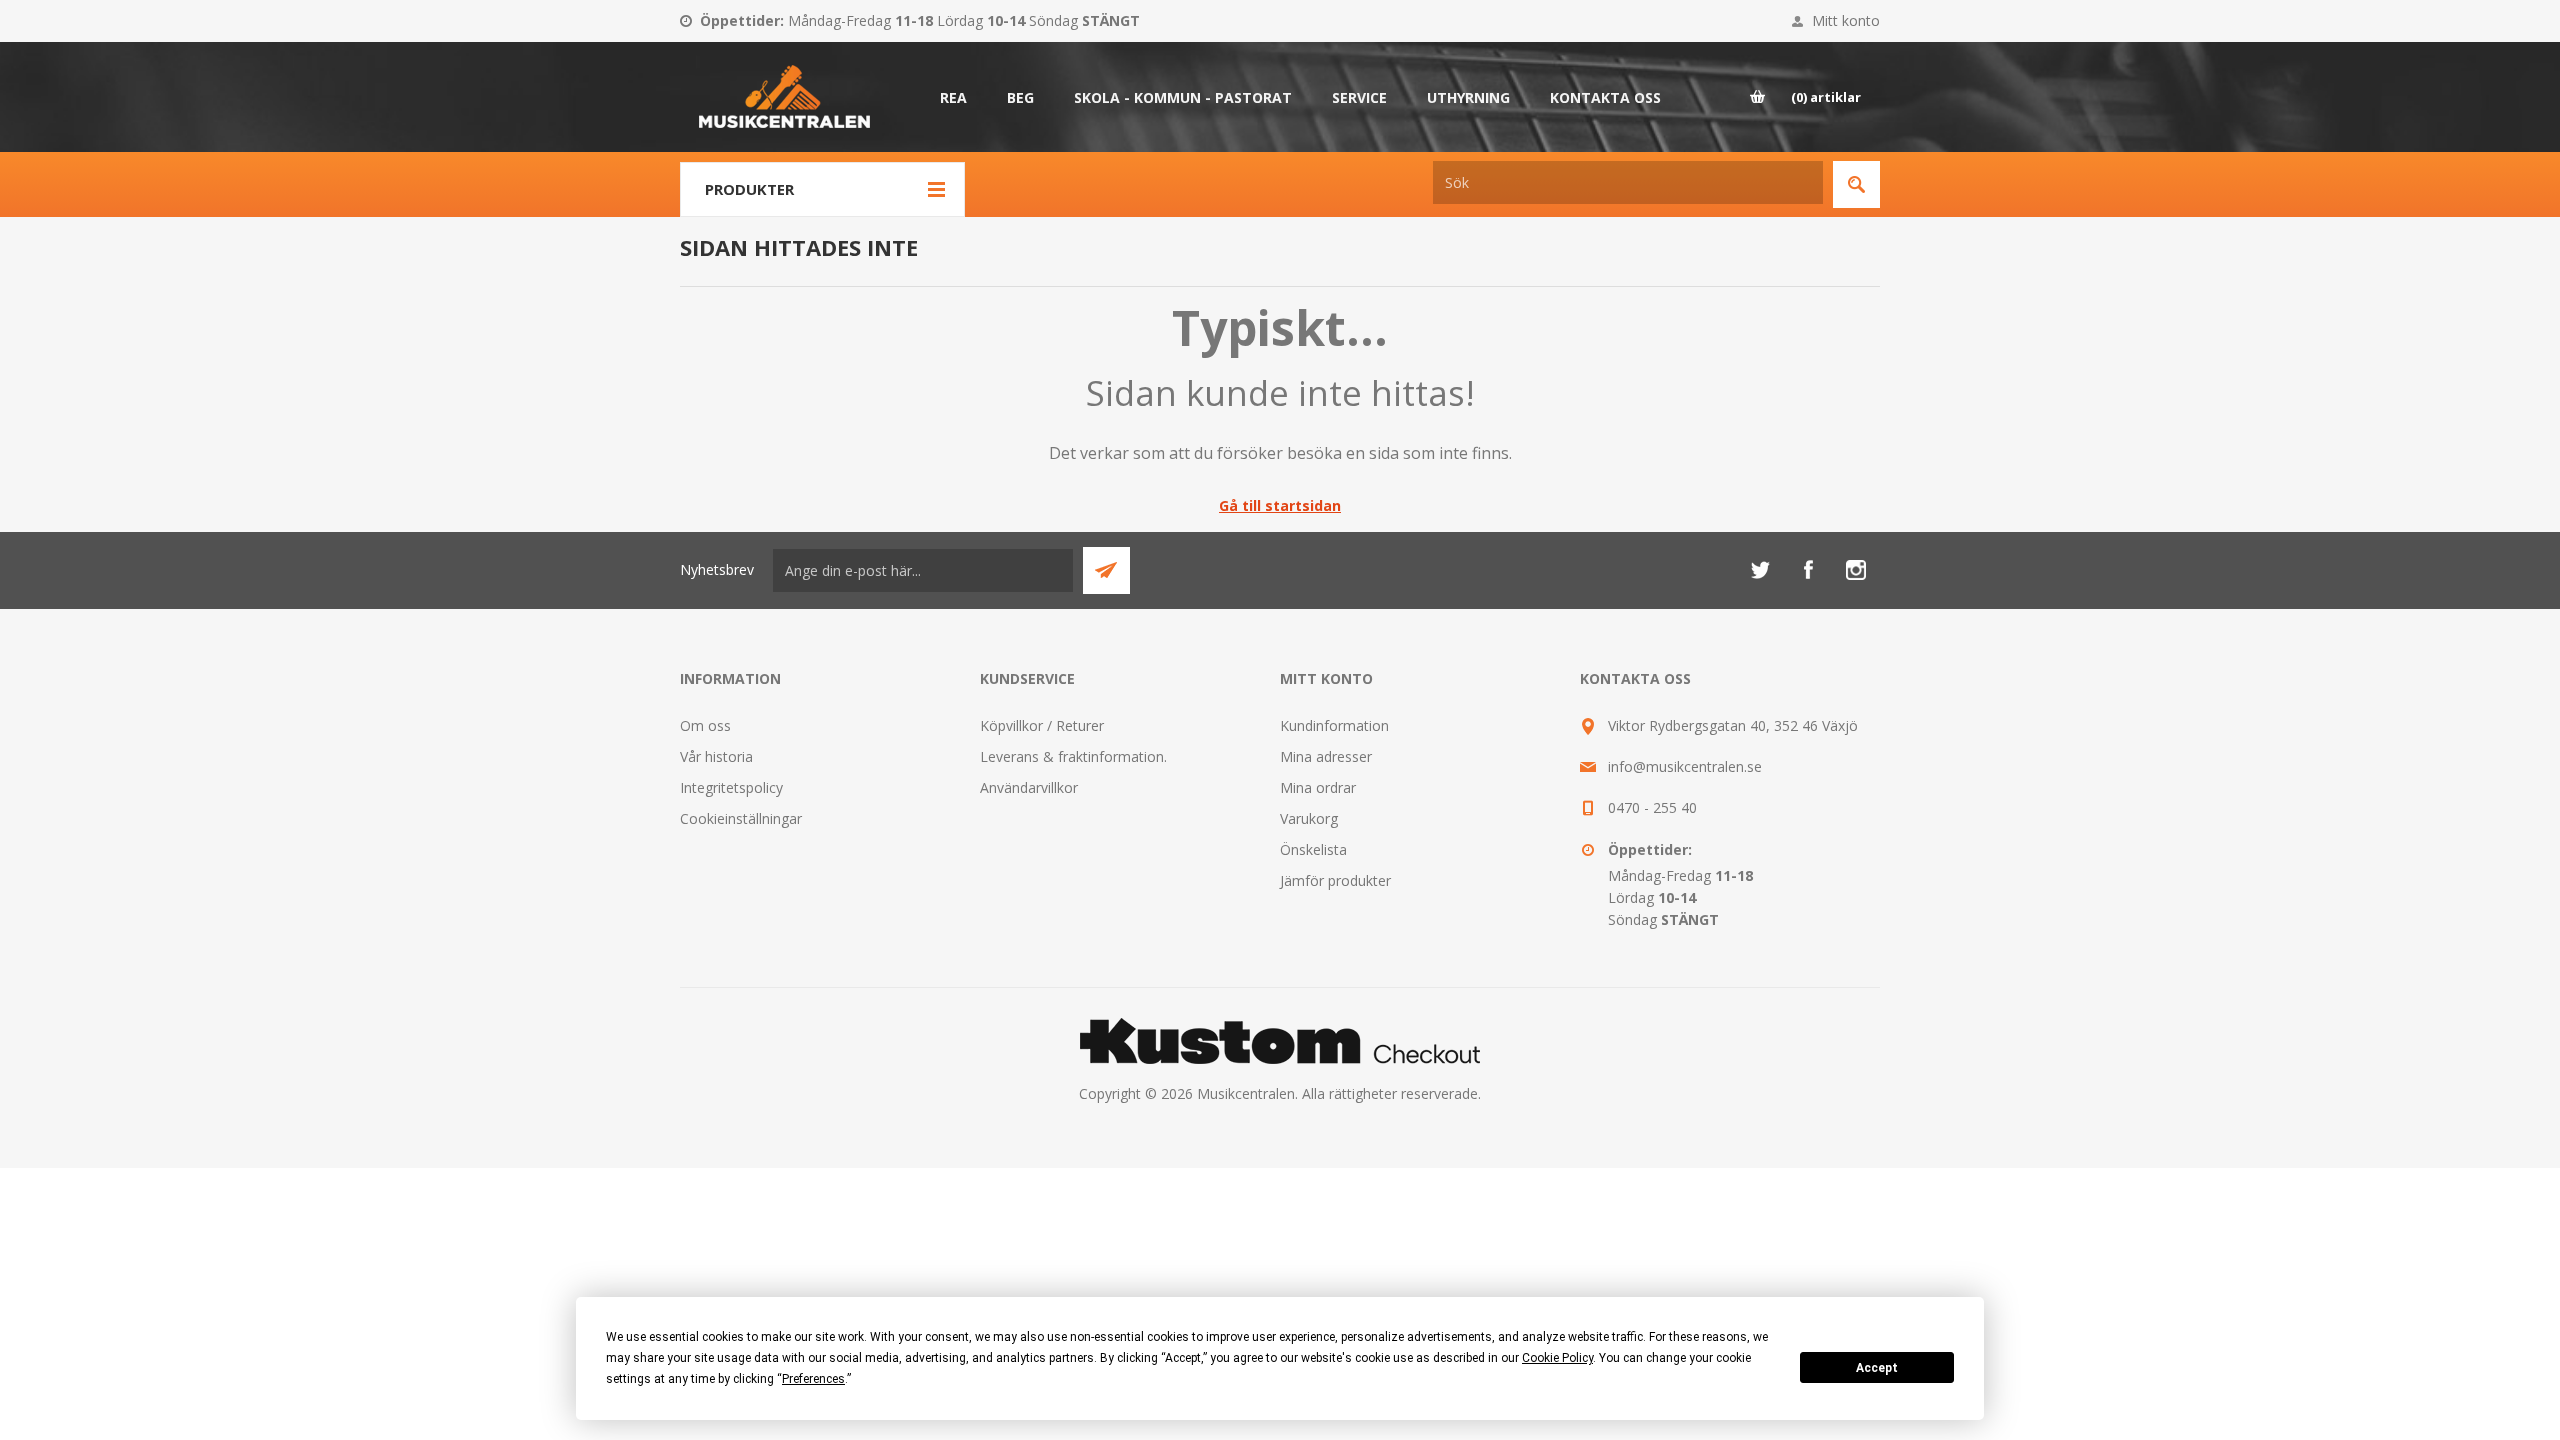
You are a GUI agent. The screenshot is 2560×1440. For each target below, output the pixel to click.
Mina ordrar (1318, 787)
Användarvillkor (1029, 787)
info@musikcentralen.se (1685, 766)
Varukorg (1309, 818)
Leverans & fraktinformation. (1073, 756)
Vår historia (716, 756)
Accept (1877, 1368)
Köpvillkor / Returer (1042, 725)
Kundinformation (1334, 725)
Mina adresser (1326, 756)
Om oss (705, 725)
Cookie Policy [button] (1557, 1358)
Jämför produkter (1335, 880)
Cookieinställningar (741, 818)
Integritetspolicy (731, 787)
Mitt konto (1846, 20)
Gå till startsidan (1280, 505)
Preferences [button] (813, 1379)
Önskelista (1313, 849)
